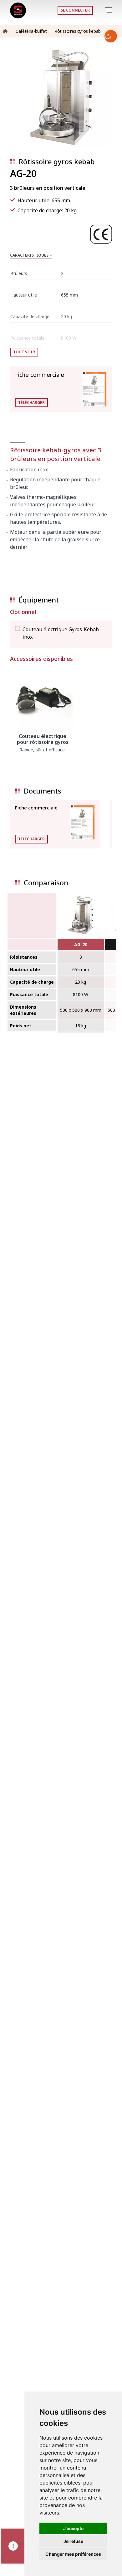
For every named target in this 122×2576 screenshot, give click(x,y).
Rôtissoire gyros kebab (57, 161)
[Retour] (100, 10)
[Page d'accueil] (18, 10)
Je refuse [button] (73, 2541)
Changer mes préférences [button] (73, 2554)
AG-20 (81, 944)
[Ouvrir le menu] (110, 10)
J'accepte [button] (73, 2528)
